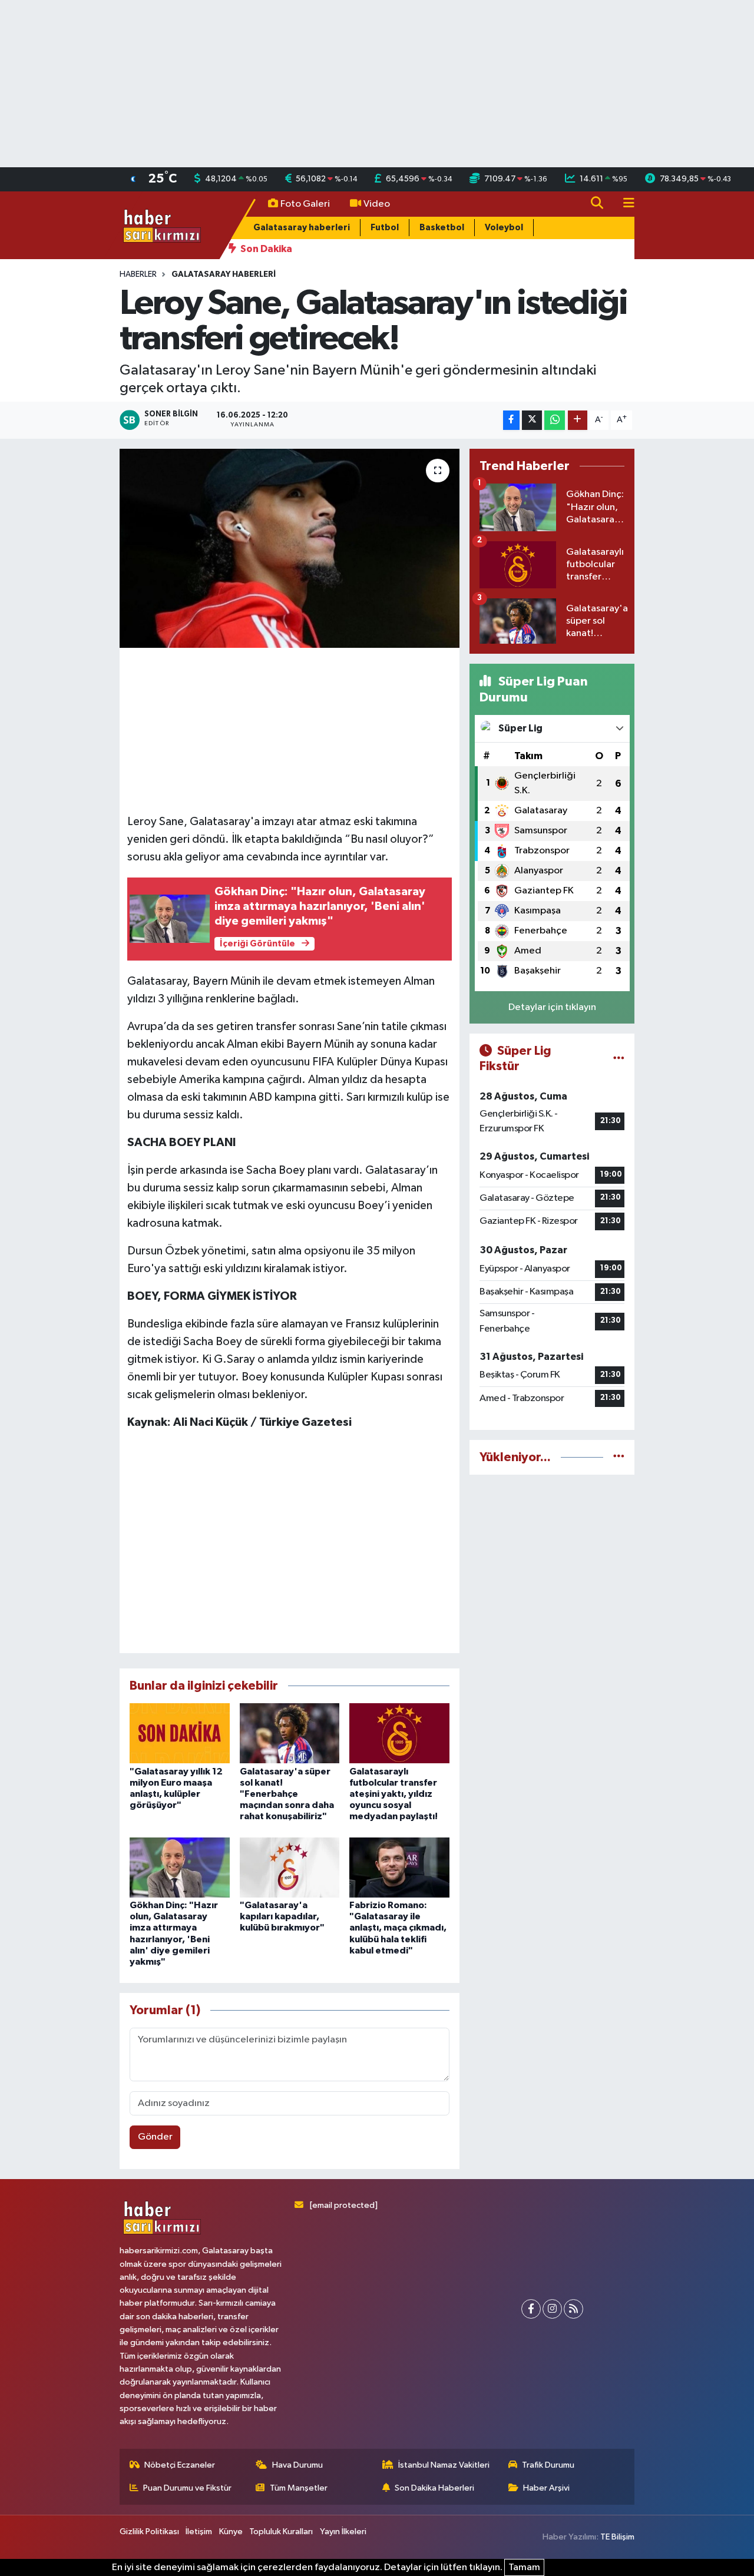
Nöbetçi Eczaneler (180, 2465)
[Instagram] (552, 2309)
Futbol (385, 228)
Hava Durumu (297, 2465)
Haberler (138, 274)
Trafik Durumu (548, 2465)
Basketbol (442, 228)
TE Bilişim (617, 2537)
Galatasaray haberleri (302, 228)
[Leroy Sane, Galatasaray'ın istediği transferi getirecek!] (290, 548)
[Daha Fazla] (578, 420)
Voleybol (504, 228)
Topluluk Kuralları (281, 2532)
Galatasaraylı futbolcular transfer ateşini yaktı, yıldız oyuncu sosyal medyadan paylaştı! (393, 1794)
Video (377, 204)
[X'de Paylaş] (532, 420)
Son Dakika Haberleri (434, 2488)
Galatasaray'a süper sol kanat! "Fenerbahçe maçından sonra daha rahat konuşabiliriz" (287, 1794)
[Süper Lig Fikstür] (619, 1059)
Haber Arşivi (546, 2488)
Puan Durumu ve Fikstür (187, 2488)
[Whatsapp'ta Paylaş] (555, 420)
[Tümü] (619, 1457)
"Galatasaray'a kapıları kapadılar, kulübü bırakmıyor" (282, 1916)
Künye (231, 2532)
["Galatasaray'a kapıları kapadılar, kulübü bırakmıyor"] (290, 1867)
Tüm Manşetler (299, 2488)
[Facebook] (531, 2309)
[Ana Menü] (624, 204)
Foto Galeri (305, 204)
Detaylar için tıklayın (552, 1007)
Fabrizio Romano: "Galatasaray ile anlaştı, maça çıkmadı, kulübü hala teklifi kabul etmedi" (398, 1928)
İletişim (199, 2532)
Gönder (155, 2137)
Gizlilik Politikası (149, 2532)
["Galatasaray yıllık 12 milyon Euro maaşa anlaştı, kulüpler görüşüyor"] (180, 1733)
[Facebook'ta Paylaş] (511, 420)
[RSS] (573, 2309)
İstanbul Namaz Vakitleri (444, 2465)
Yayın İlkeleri (343, 2532)
